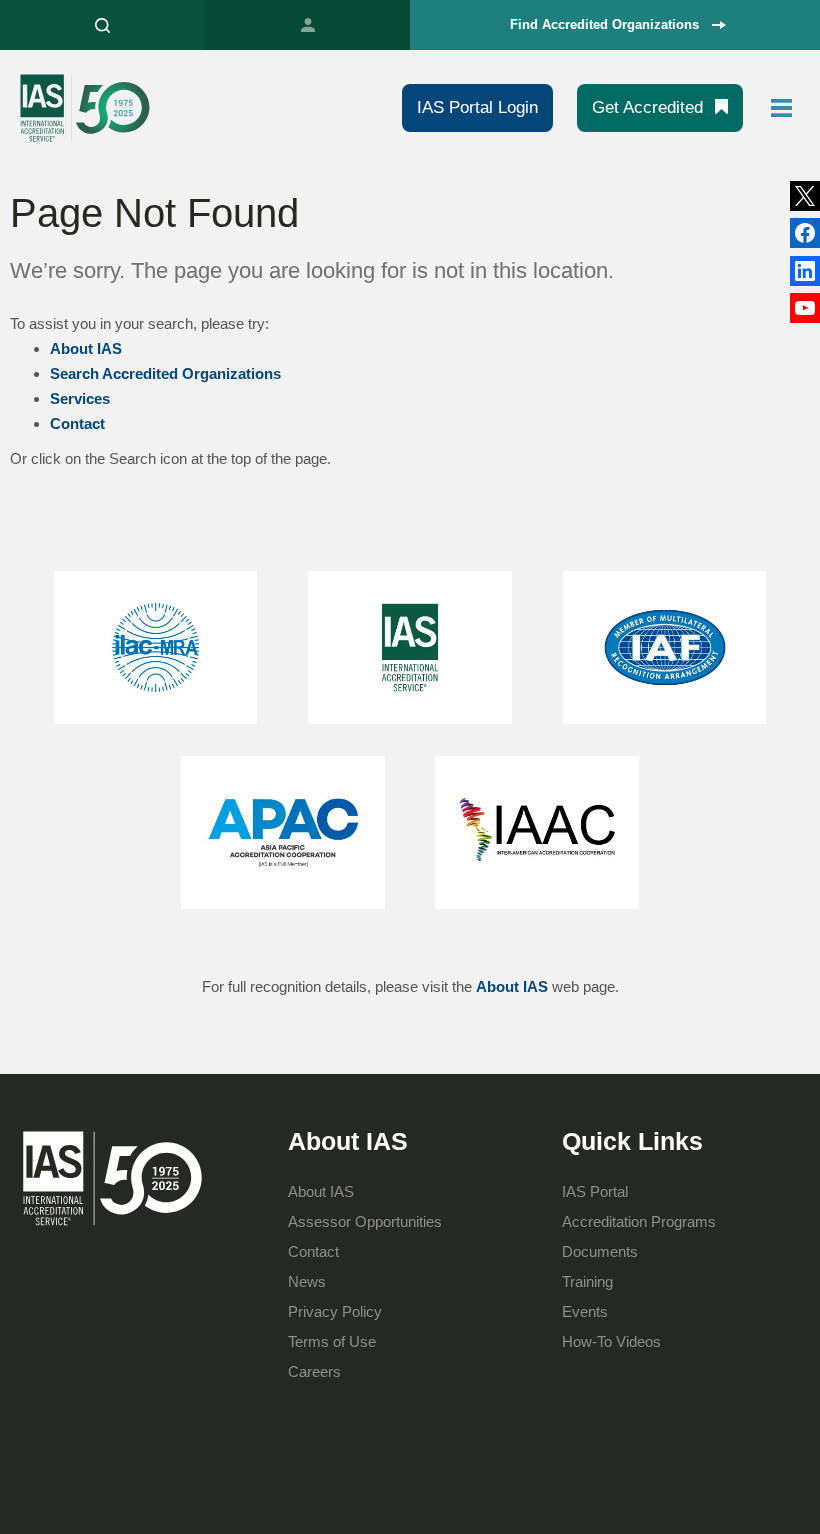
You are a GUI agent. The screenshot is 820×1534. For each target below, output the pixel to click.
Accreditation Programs (639, 1221)
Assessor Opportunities (365, 1221)
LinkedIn (805, 233)
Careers (314, 1371)
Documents (600, 1251)
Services (80, 398)
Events (585, 1311)
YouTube (805, 308)
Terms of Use (332, 1341)
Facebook (805, 271)
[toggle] (782, 108)
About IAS (86, 348)
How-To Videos (611, 1341)
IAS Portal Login (477, 107)
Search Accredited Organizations (165, 373)
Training (587, 1281)
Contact (77, 423)
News (307, 1281)
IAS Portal (307, 25)
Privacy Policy (335, 1311)
